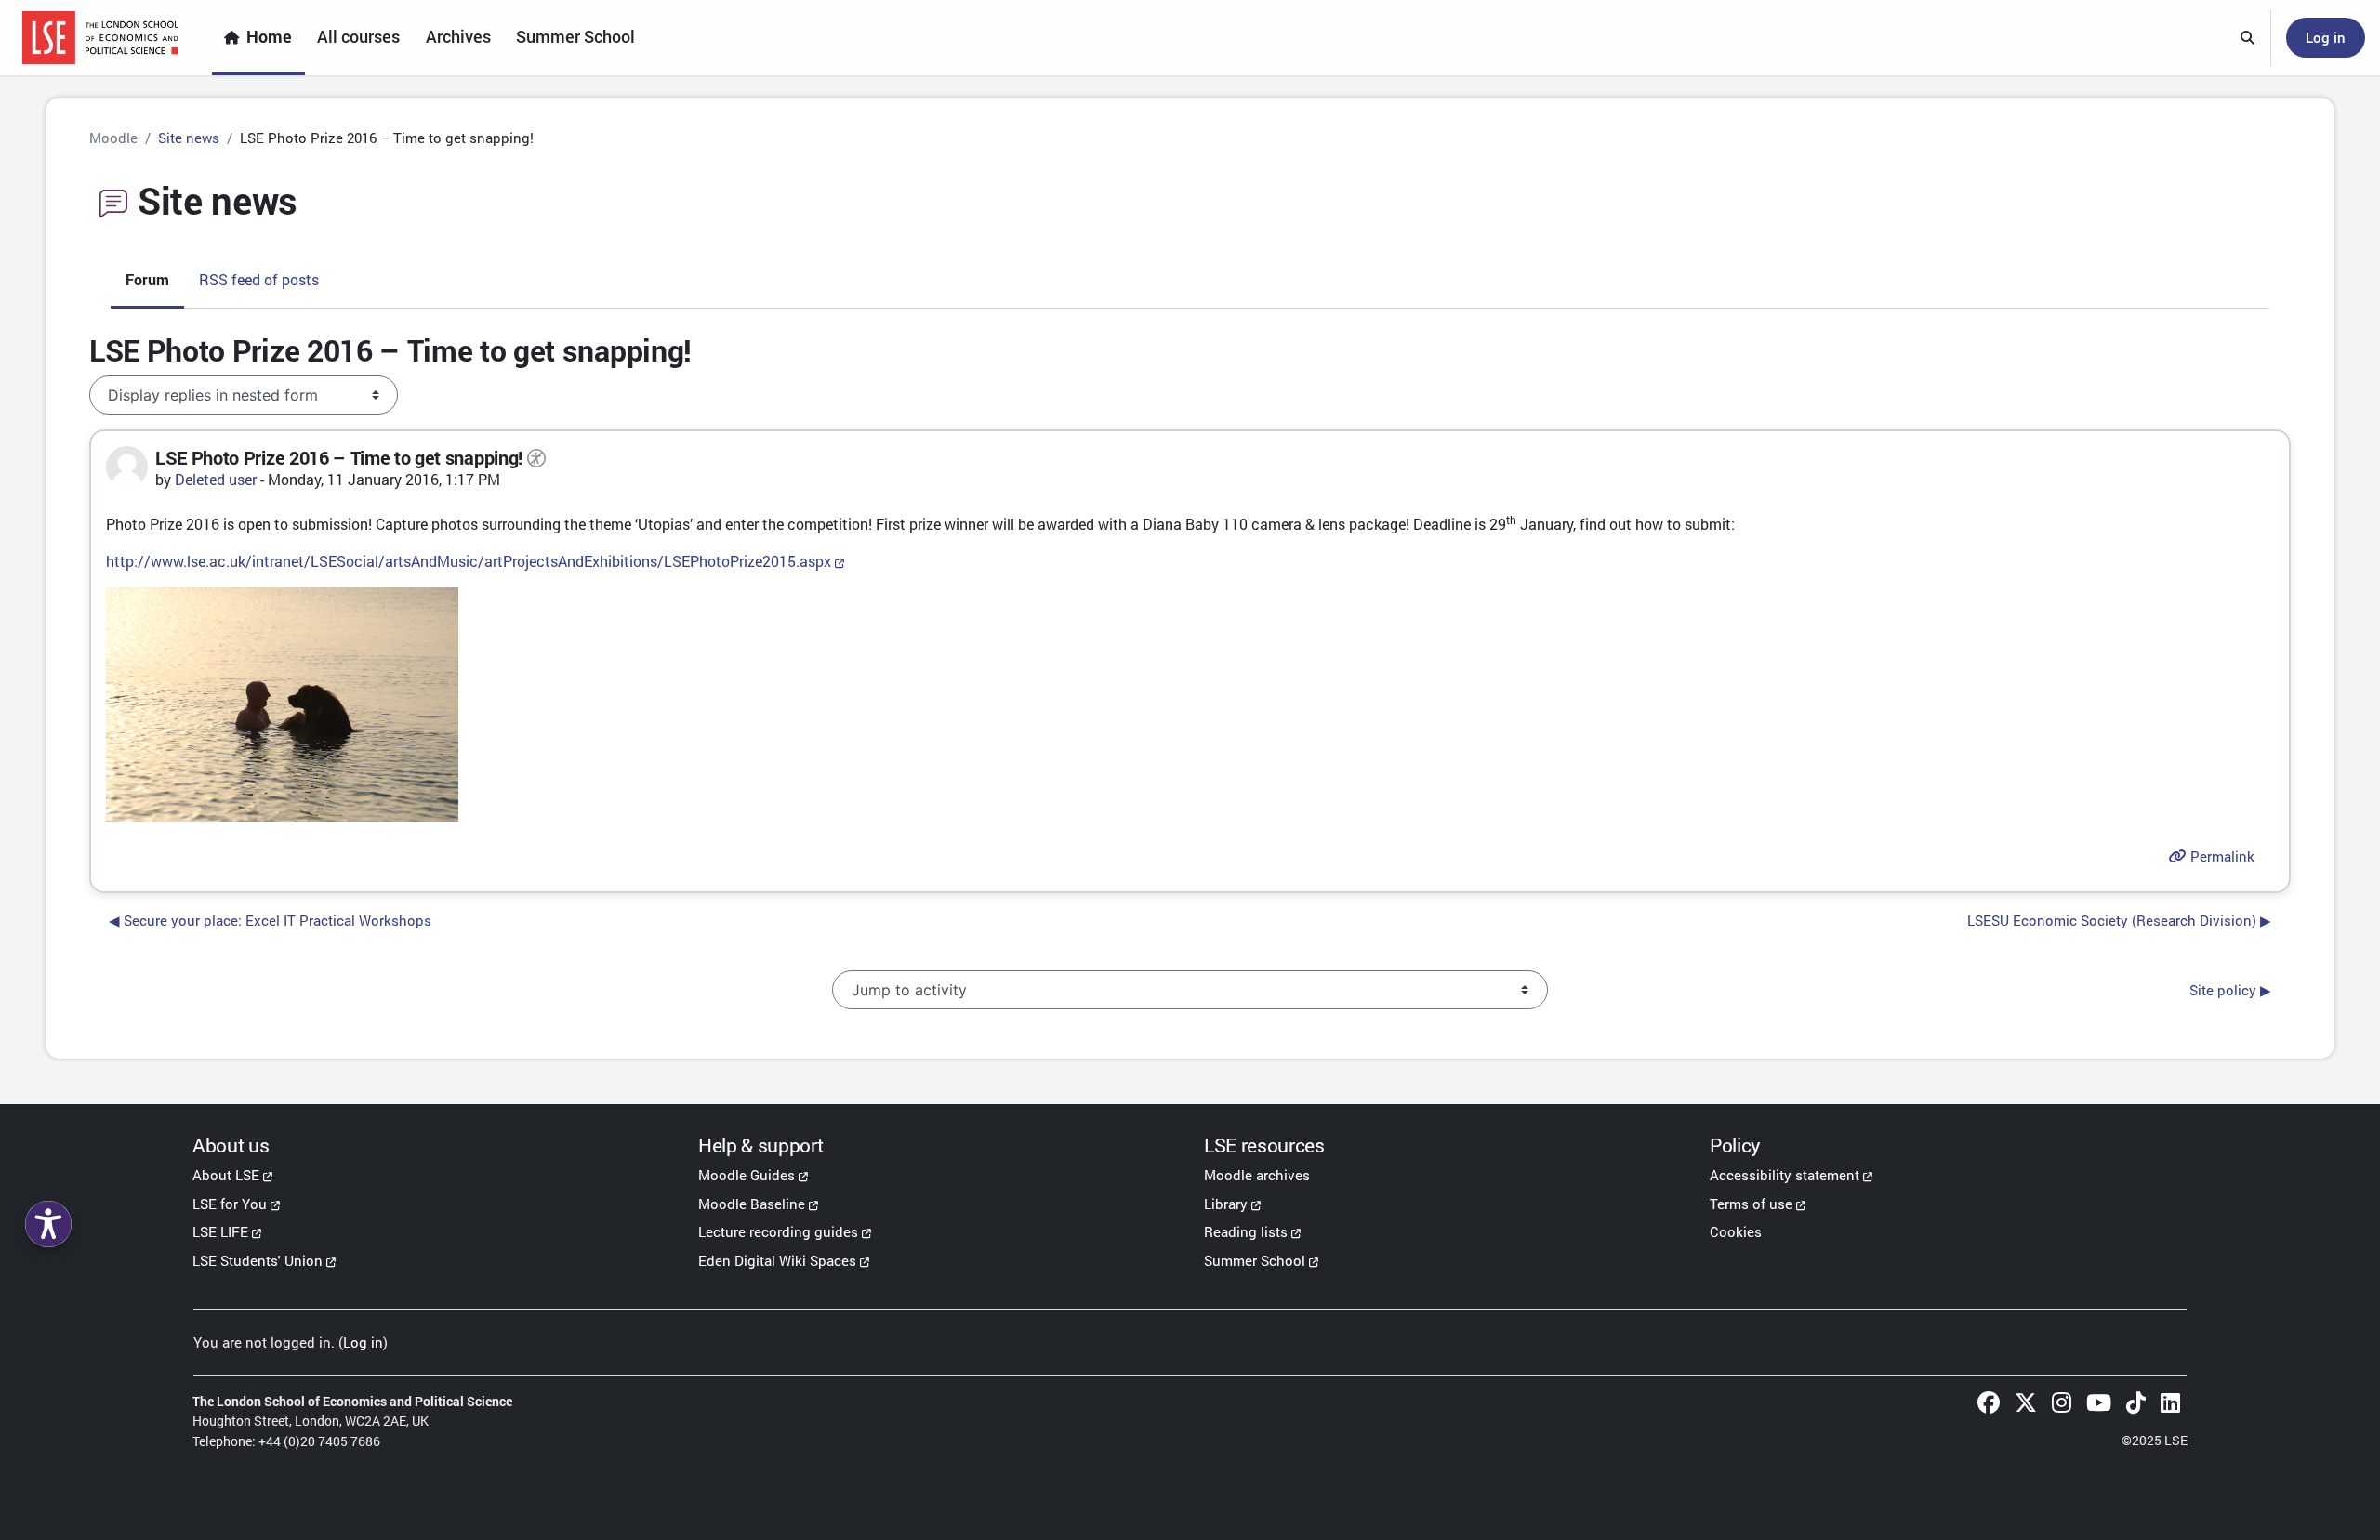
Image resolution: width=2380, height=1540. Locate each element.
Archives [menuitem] (458, 37)
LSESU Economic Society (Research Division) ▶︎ (2119, 920)
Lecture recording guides (778, 1231)
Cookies (1736, 1231)
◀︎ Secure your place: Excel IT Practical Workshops (270, 920)
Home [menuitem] (269, 37)
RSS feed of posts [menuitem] (259, 279)
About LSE (226, 1175)
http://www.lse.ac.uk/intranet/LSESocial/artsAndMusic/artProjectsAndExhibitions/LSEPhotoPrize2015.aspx (469, 561)
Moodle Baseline (752, 1204)
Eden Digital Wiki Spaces (777, 1260)
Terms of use (1751, 1204)
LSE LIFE (220, 1231)
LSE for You (230, 1204)
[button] (2248, 38)
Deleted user (216, 479)
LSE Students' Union (258, 1260)
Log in (2326, 37)
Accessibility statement (1785, 1175)
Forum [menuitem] (147, 279)
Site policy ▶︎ (2230, 990)
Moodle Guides (747, 1175)
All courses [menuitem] (358, 37)
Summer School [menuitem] (575, 37)
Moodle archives (1257, 1175)
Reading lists (1246, 1231)
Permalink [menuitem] (2221, 856)
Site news (189, 138)
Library (1226, 1204)
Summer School (1255, 1260)
